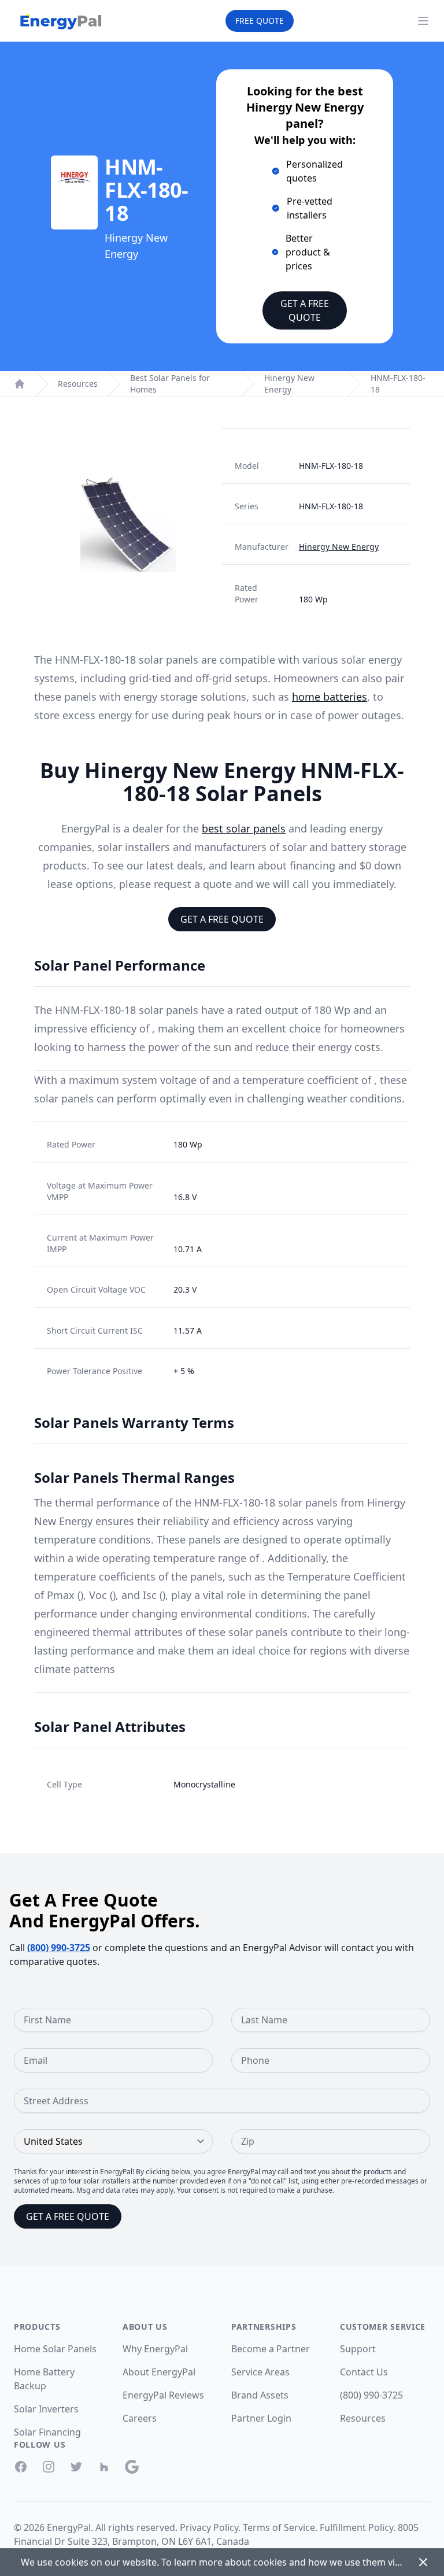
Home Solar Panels (55, 2349)
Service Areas (260, 2372)
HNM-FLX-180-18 (398, 384)
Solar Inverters (46, 2409)
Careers (140, 2418)
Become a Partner (271, 2349)
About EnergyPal (159, 2372)
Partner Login (261, 2418)
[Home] (20, 384)
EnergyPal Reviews (163, 2395)
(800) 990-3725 (59, 1948)
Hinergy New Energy (289, 384)
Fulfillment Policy (356, 2527)
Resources (78, 384)
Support (358, 2349)
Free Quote (260, 21)
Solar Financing (47, 2432)
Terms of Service (279, 2527)
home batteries (330, 697)
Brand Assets (260, 2395)
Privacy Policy (209, 2527)
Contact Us (364, 2372)
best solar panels (244, 828)
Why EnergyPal (155, 2349)
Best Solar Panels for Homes (170, 384)
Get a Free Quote (305, 310)
